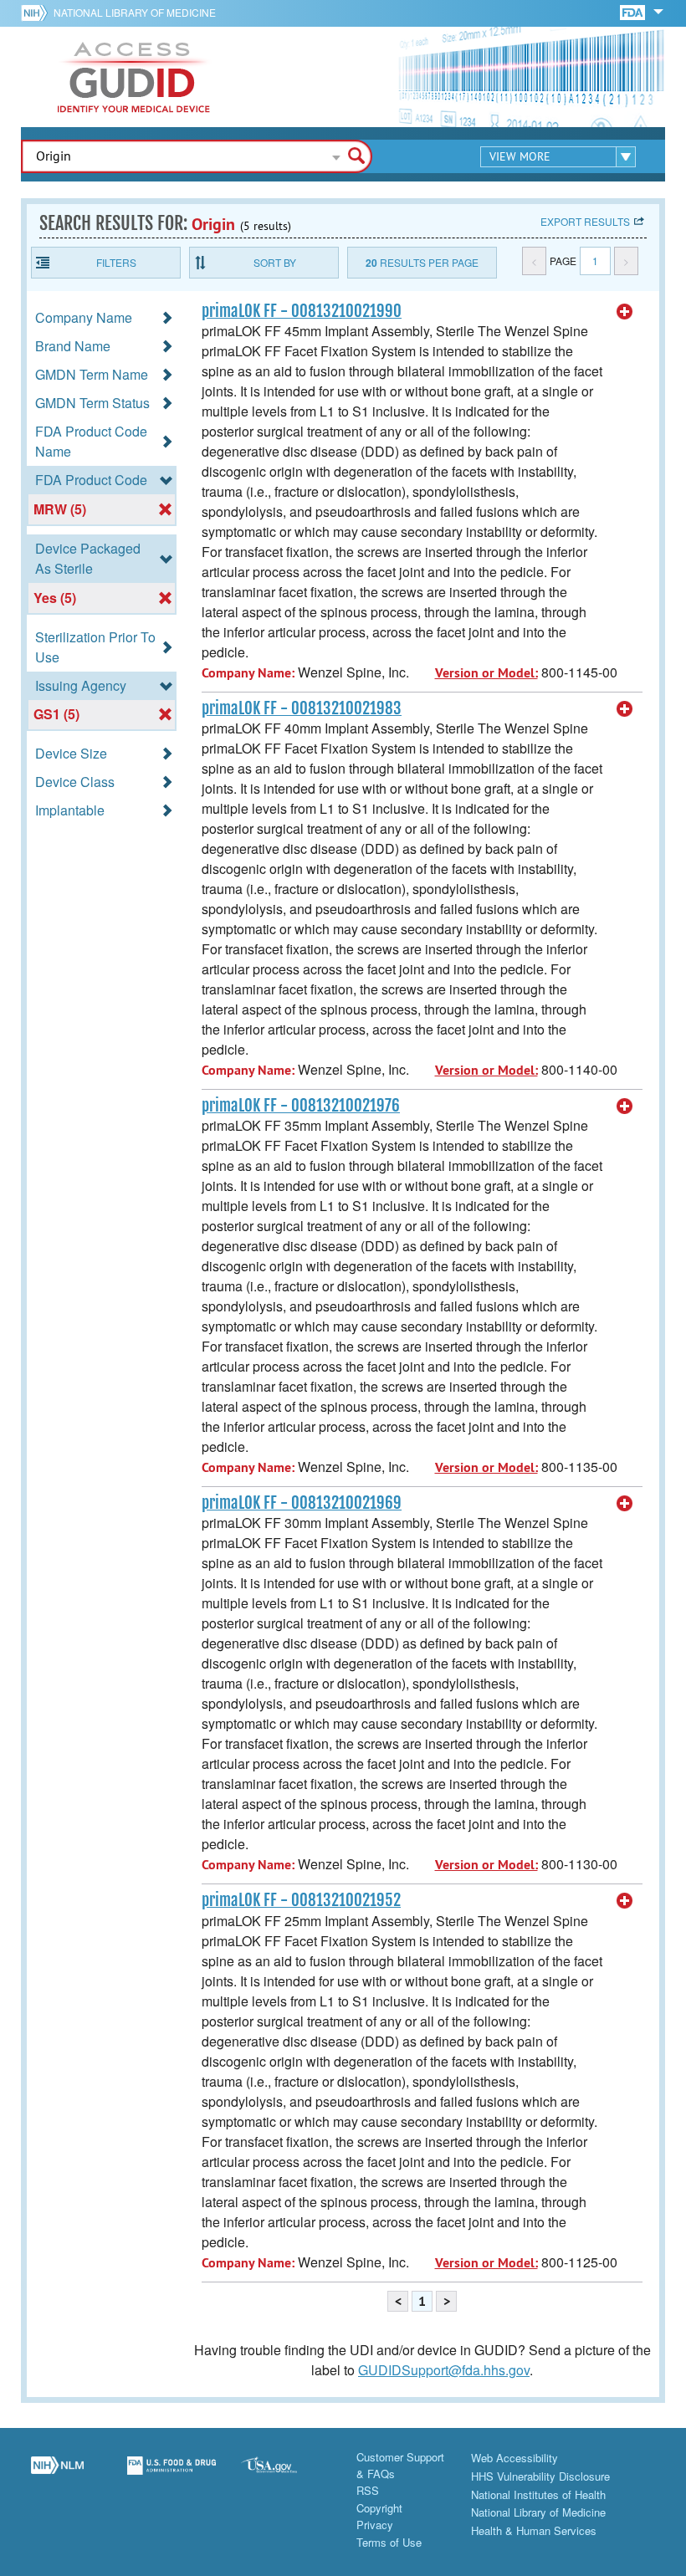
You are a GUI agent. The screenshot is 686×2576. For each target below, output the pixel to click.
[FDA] (634, 11)
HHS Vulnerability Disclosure (540, 2476)
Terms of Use (389, 2542)
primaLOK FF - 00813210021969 (302, 1503)
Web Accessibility (514, 2458)
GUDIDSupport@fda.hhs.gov (444, 2370)
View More (520, 156)
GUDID (134, 77)
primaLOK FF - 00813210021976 (301, 1106)
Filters (116, 262)
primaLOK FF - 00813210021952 (301, 1900)
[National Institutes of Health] (37, 13)
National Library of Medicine (135, 12)
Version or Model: (486, 673)
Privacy (375, 2525)
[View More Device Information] (625, 312)
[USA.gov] (286, 2475)
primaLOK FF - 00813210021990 (302, 311)
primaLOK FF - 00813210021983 (302, 708)
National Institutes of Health (538, 2494)
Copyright (379, 2508)
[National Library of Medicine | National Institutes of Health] (57, 2475)
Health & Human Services (534, 2530)
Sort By (275, 262)
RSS (368, 2490)
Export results (585, 221)
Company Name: (248, 673)
